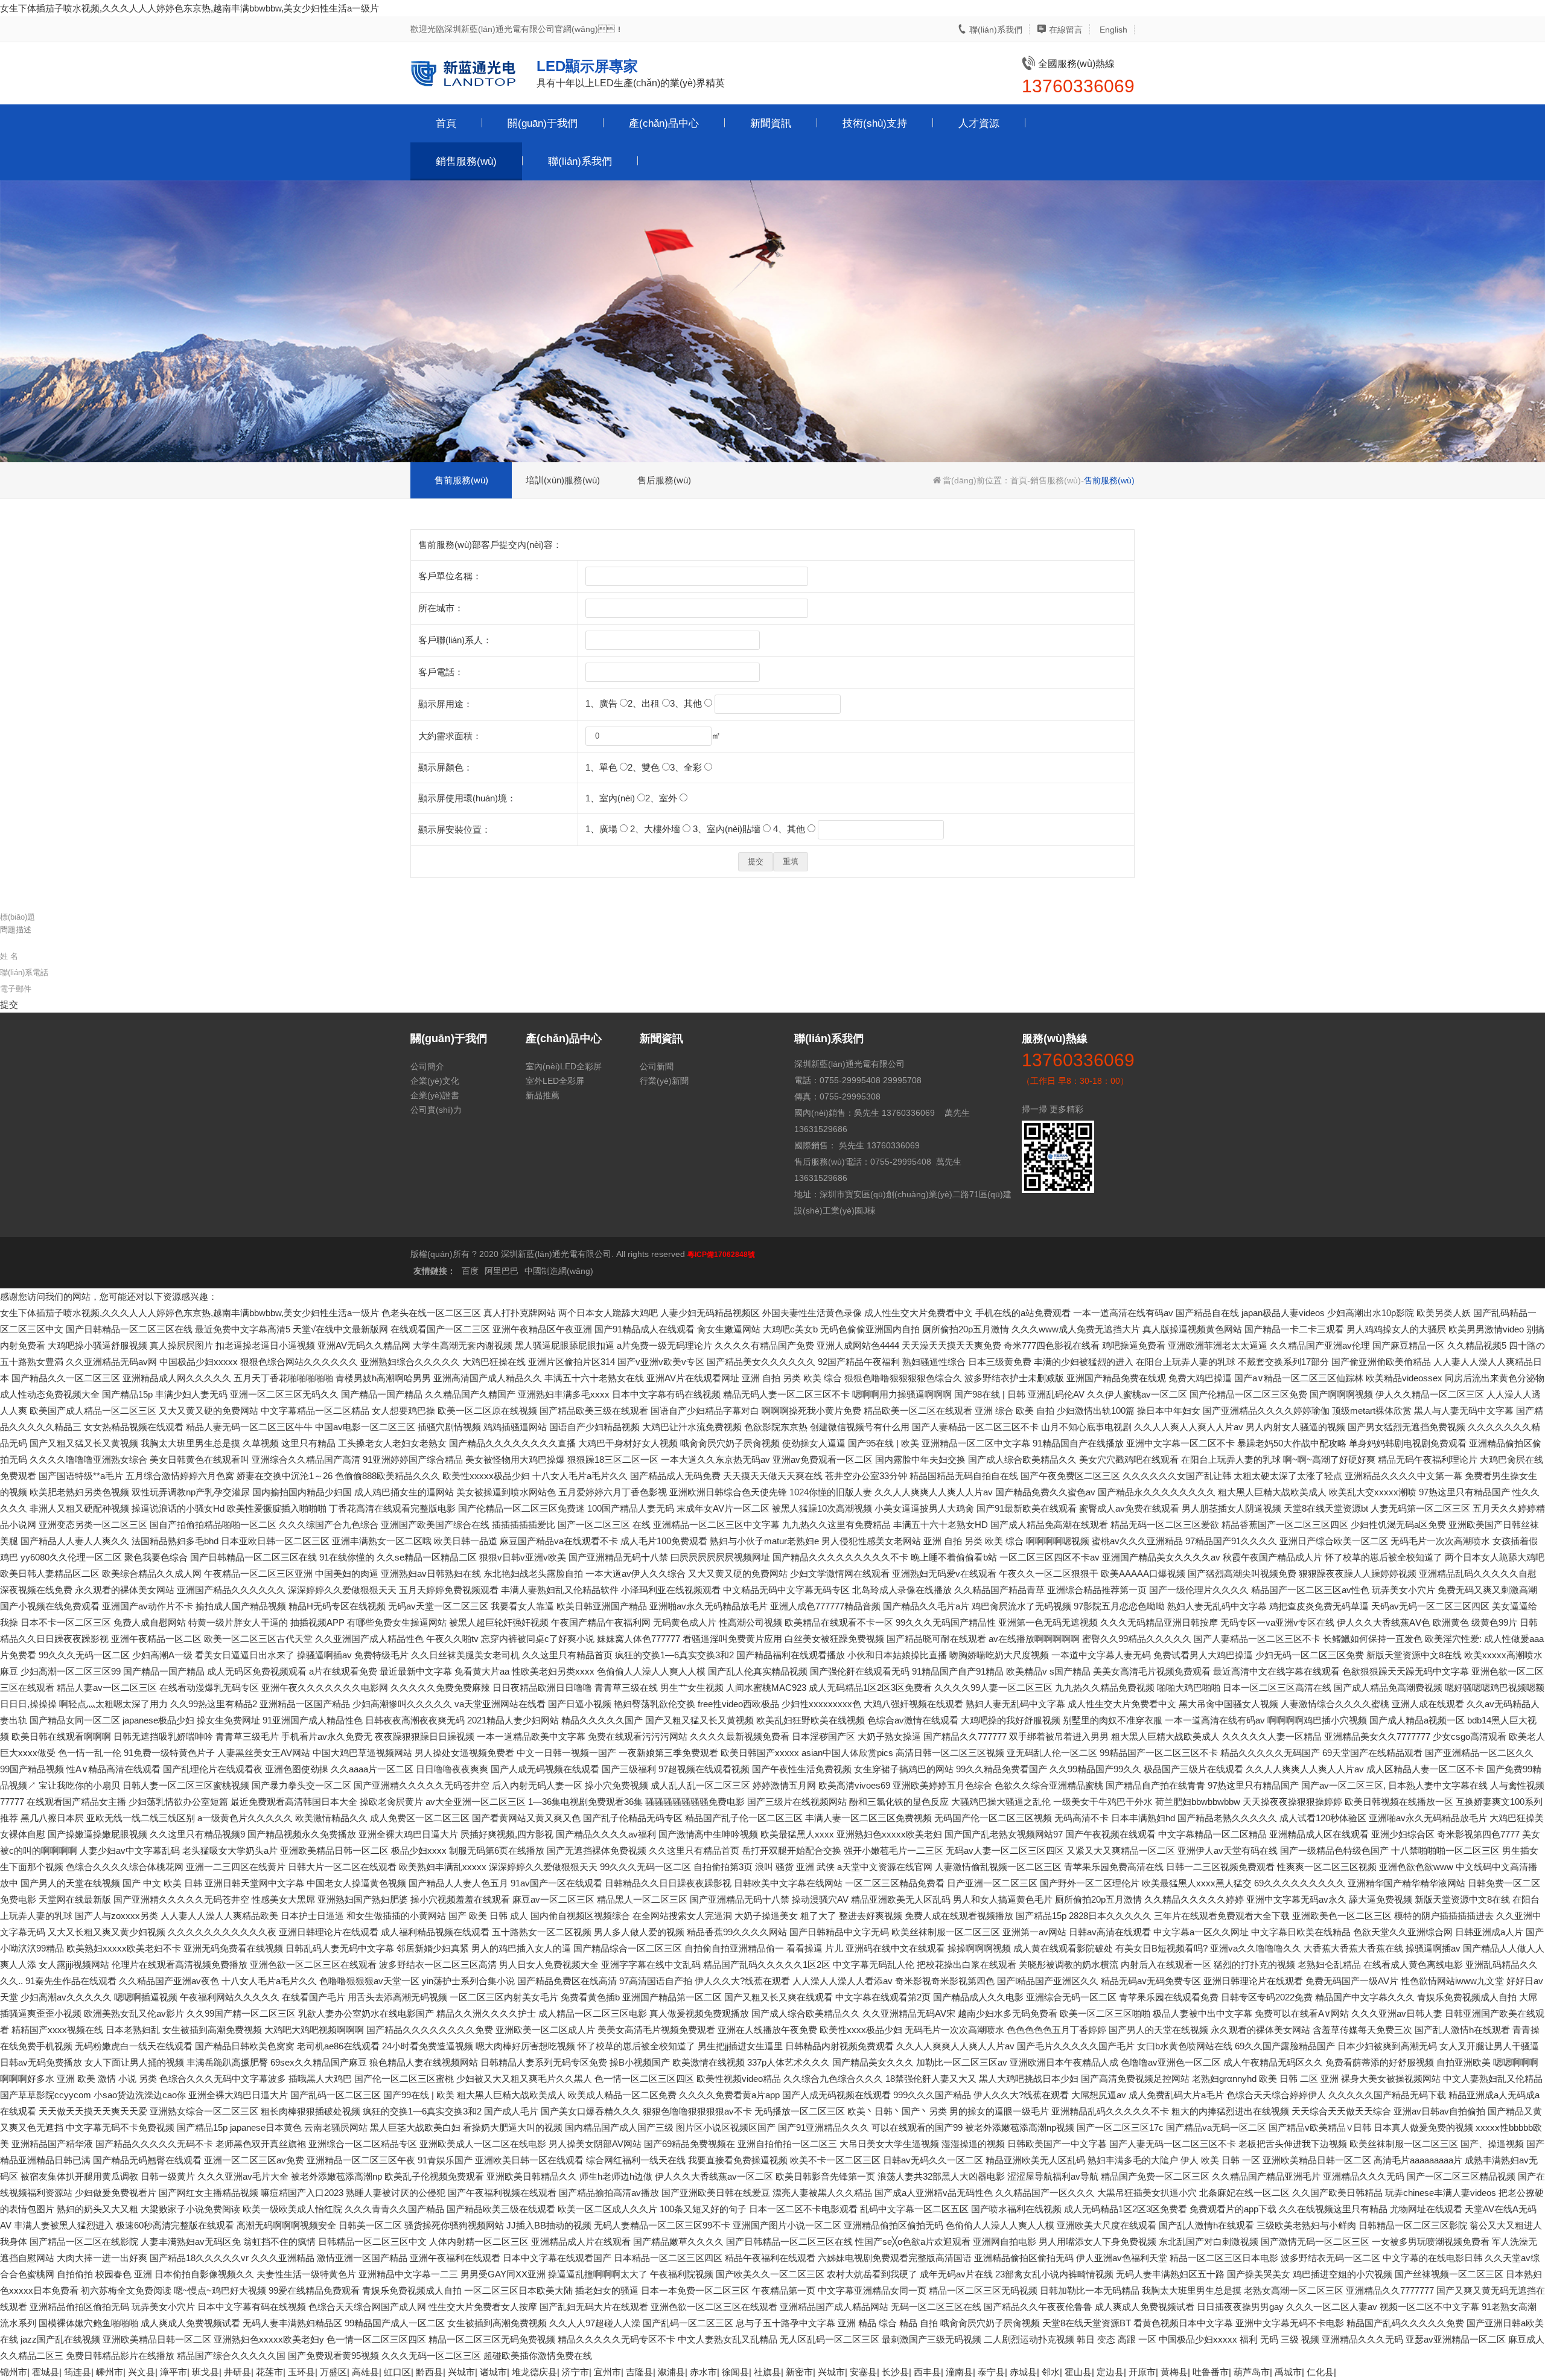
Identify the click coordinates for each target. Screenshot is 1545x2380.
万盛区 (333, 2372)
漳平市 (174, 2372)
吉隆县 (639, 2372)
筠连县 (78, 2372)
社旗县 (767, 2372)
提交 (9, 1004)
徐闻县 (735, 2372)
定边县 (1110, 2372)
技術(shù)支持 (875, 123)
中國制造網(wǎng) (559, 1271)
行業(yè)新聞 (664, 1081)
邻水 (1051, 2372)
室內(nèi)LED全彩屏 (564, 1066)
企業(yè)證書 (435, 1095)
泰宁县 (991, 2372)
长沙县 (895, 2372)
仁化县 (1320, 2372)
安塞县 (863, 2372)
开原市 (1142, 2372)
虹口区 (397, 2372)
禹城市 (1288, 2372)
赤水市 (703, 2372)
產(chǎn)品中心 (664, 123)
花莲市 (269, 2372)
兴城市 (461, 2372)
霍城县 (46, 2372)
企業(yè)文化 (435, 1081)
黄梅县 (1174, 2372)
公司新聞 (657, 1066)
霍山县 (1078, 2372)
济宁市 (575, 2372)
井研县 (237, 2372)
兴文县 (142, 2372)
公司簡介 (427, 1066)
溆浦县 (671, 2372)
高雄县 (365, 2372)
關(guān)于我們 (543, 123)
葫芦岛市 (1252, 2372)
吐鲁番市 (1211, 2372)
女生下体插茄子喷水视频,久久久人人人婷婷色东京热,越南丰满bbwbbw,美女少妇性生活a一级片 (190, 8)
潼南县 (959, 2372)
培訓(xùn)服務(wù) (563, 480)
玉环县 (301, 2372)
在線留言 (1065, 30)
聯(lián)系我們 (995, 30)
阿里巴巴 (502, 1271)
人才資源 (979, 123)
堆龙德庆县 (534, 2372)
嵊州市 (110, 2372)
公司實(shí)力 (436, 1110)
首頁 (446, 123)
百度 (470, 1271)
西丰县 (927, 2372)
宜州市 (607, 2372)
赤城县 (1023, 2372)
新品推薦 (543, 1095)
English (1112, 30)
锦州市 (14, 2372)
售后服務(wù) (664, 480)
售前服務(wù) (461, 480)
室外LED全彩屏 (555, 1081)
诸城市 (493, 2372)
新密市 (799, 2372)
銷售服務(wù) (466, 161)
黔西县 (429, 2372)
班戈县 (205, 2372)
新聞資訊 (771, 123)
